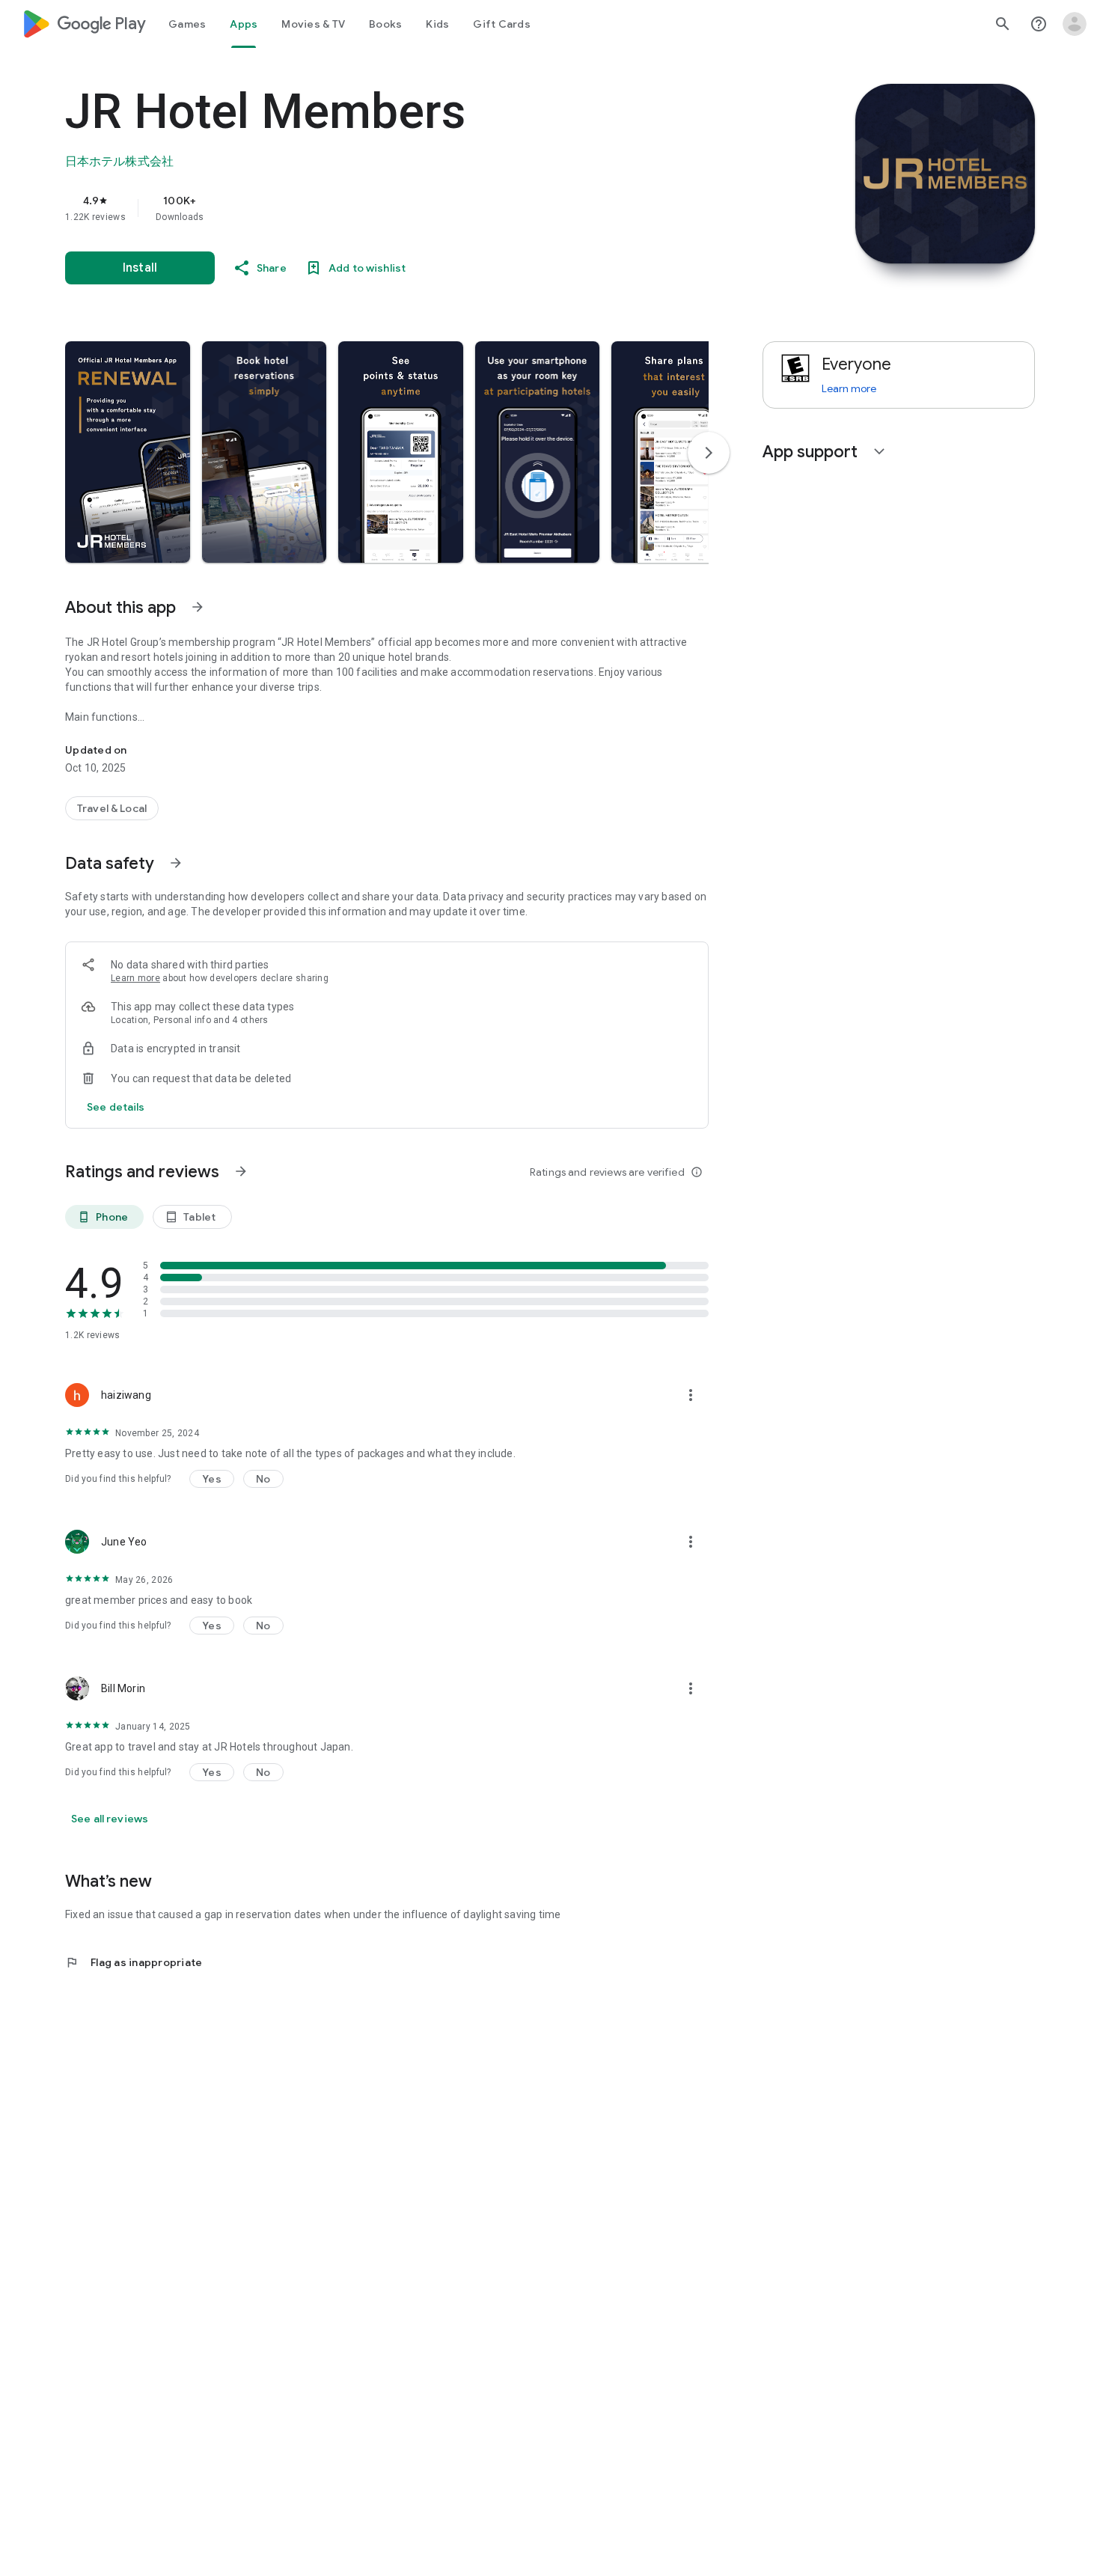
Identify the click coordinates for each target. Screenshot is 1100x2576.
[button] (128, 452)
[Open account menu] (1075, 24)
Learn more (135, 978)
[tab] (187, 24)
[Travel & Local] (112, 808)
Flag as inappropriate (134, 1962)
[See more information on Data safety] (176, 863)
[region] (364, 208)
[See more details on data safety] (116, 1107)
